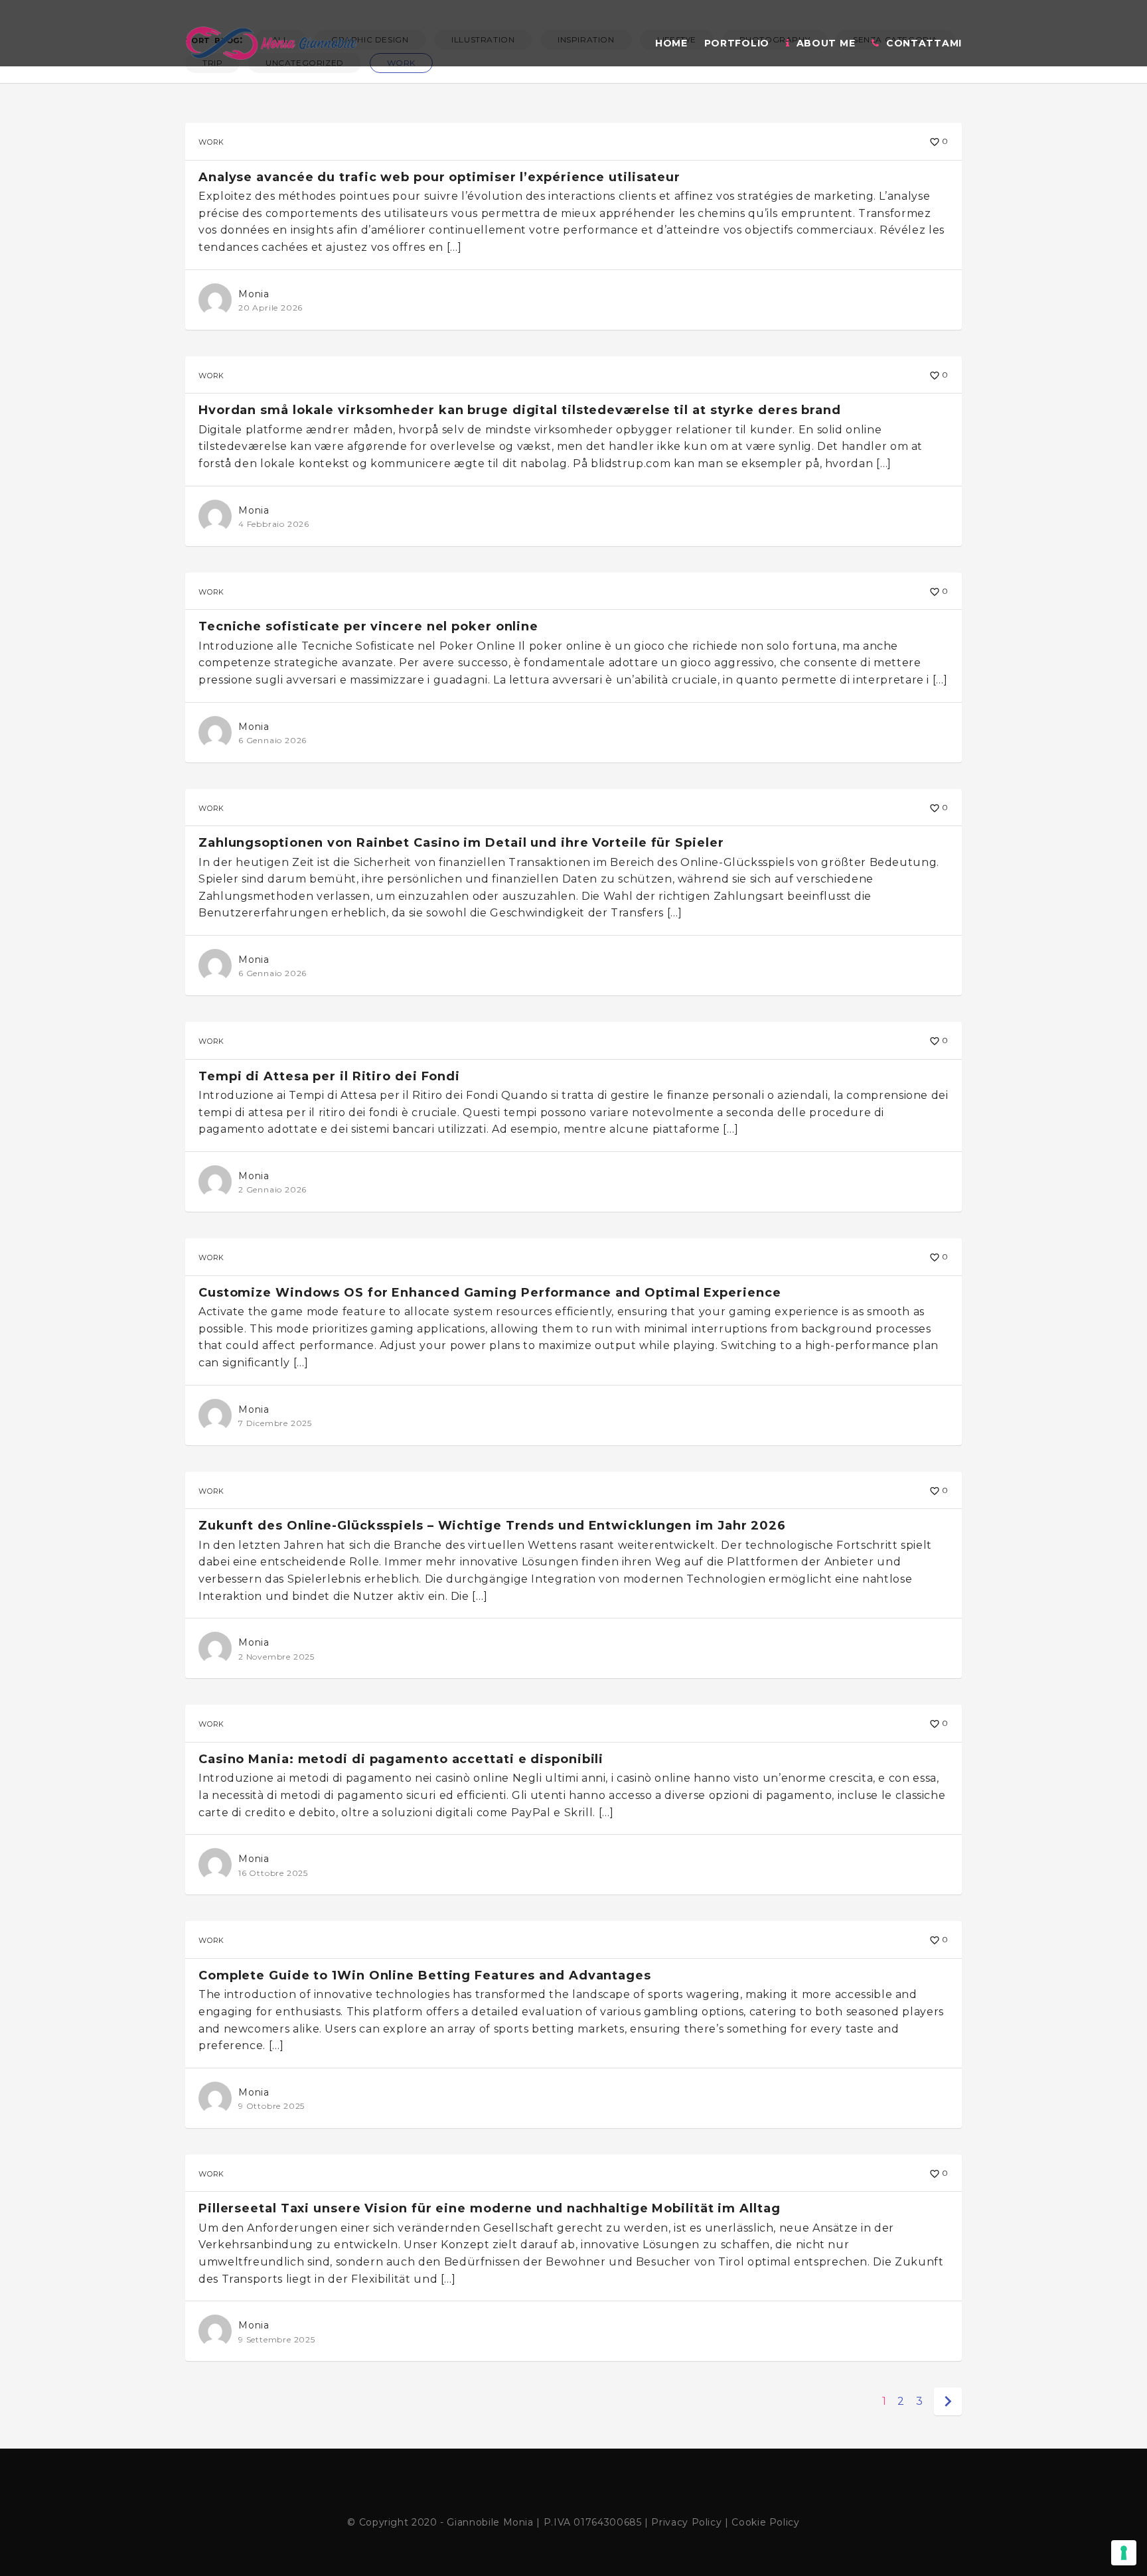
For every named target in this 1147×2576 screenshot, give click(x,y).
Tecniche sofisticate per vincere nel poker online (368, 626)
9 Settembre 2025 (277, 2339)
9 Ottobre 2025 (271, 2106)
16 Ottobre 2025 (273, 1873)
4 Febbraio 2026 (274, 524)
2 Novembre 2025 (276, 1657)
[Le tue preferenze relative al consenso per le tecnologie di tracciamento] (1124, 2553)
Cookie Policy (765, 2522)
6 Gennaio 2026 (272, 740)
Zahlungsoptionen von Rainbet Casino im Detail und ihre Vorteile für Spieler (461, 843)
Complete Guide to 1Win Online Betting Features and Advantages (425, 1975)
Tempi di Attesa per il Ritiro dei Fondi (329, 1076)
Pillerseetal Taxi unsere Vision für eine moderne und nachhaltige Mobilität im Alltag (490, 2208)
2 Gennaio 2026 (272, 1189)
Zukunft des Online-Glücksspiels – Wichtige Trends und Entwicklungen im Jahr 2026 (492, 1526)
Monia (254, 294)
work (211, 141)
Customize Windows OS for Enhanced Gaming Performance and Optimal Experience (490, 1293)
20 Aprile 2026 (270, 308)
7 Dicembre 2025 (275, 1423)
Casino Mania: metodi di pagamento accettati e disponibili (401, 1759)
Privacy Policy (686, 2522)
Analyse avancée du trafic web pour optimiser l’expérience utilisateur (439, 177)
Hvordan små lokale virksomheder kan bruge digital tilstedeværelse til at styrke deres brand (520, 410)
